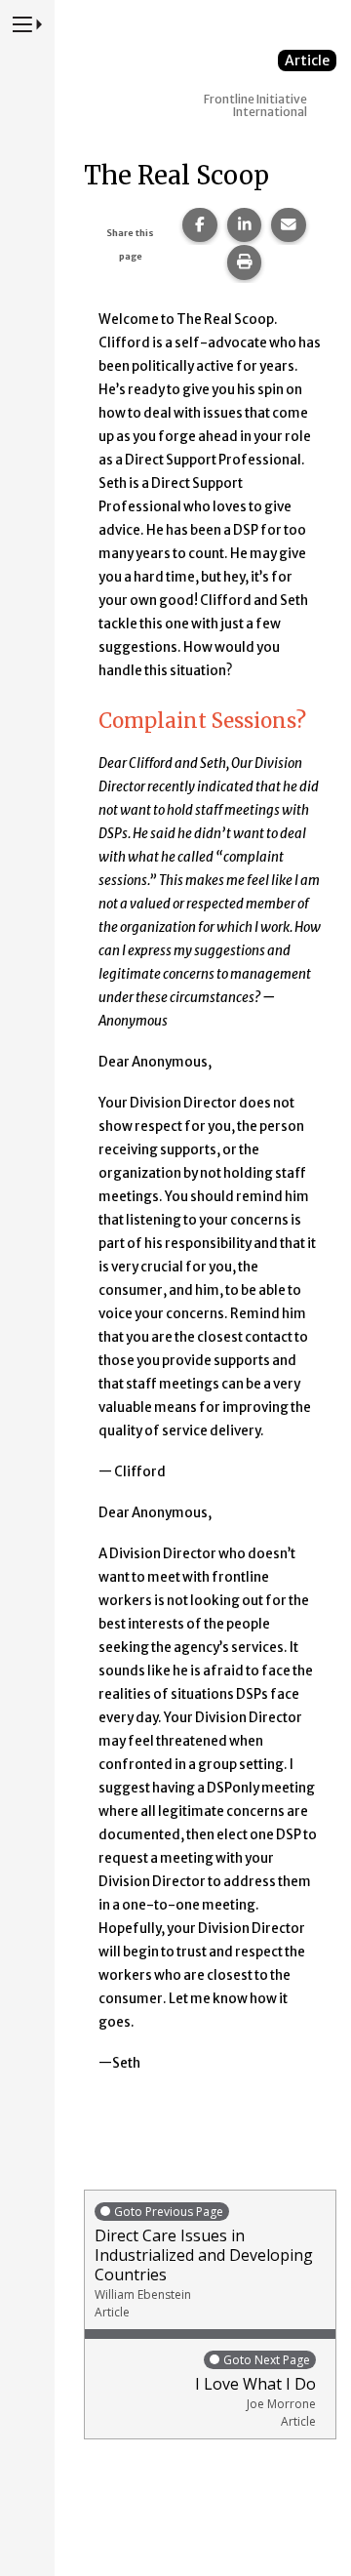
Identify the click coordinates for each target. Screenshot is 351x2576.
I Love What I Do (255, 2391)
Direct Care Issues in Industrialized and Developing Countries (204, 2262)
